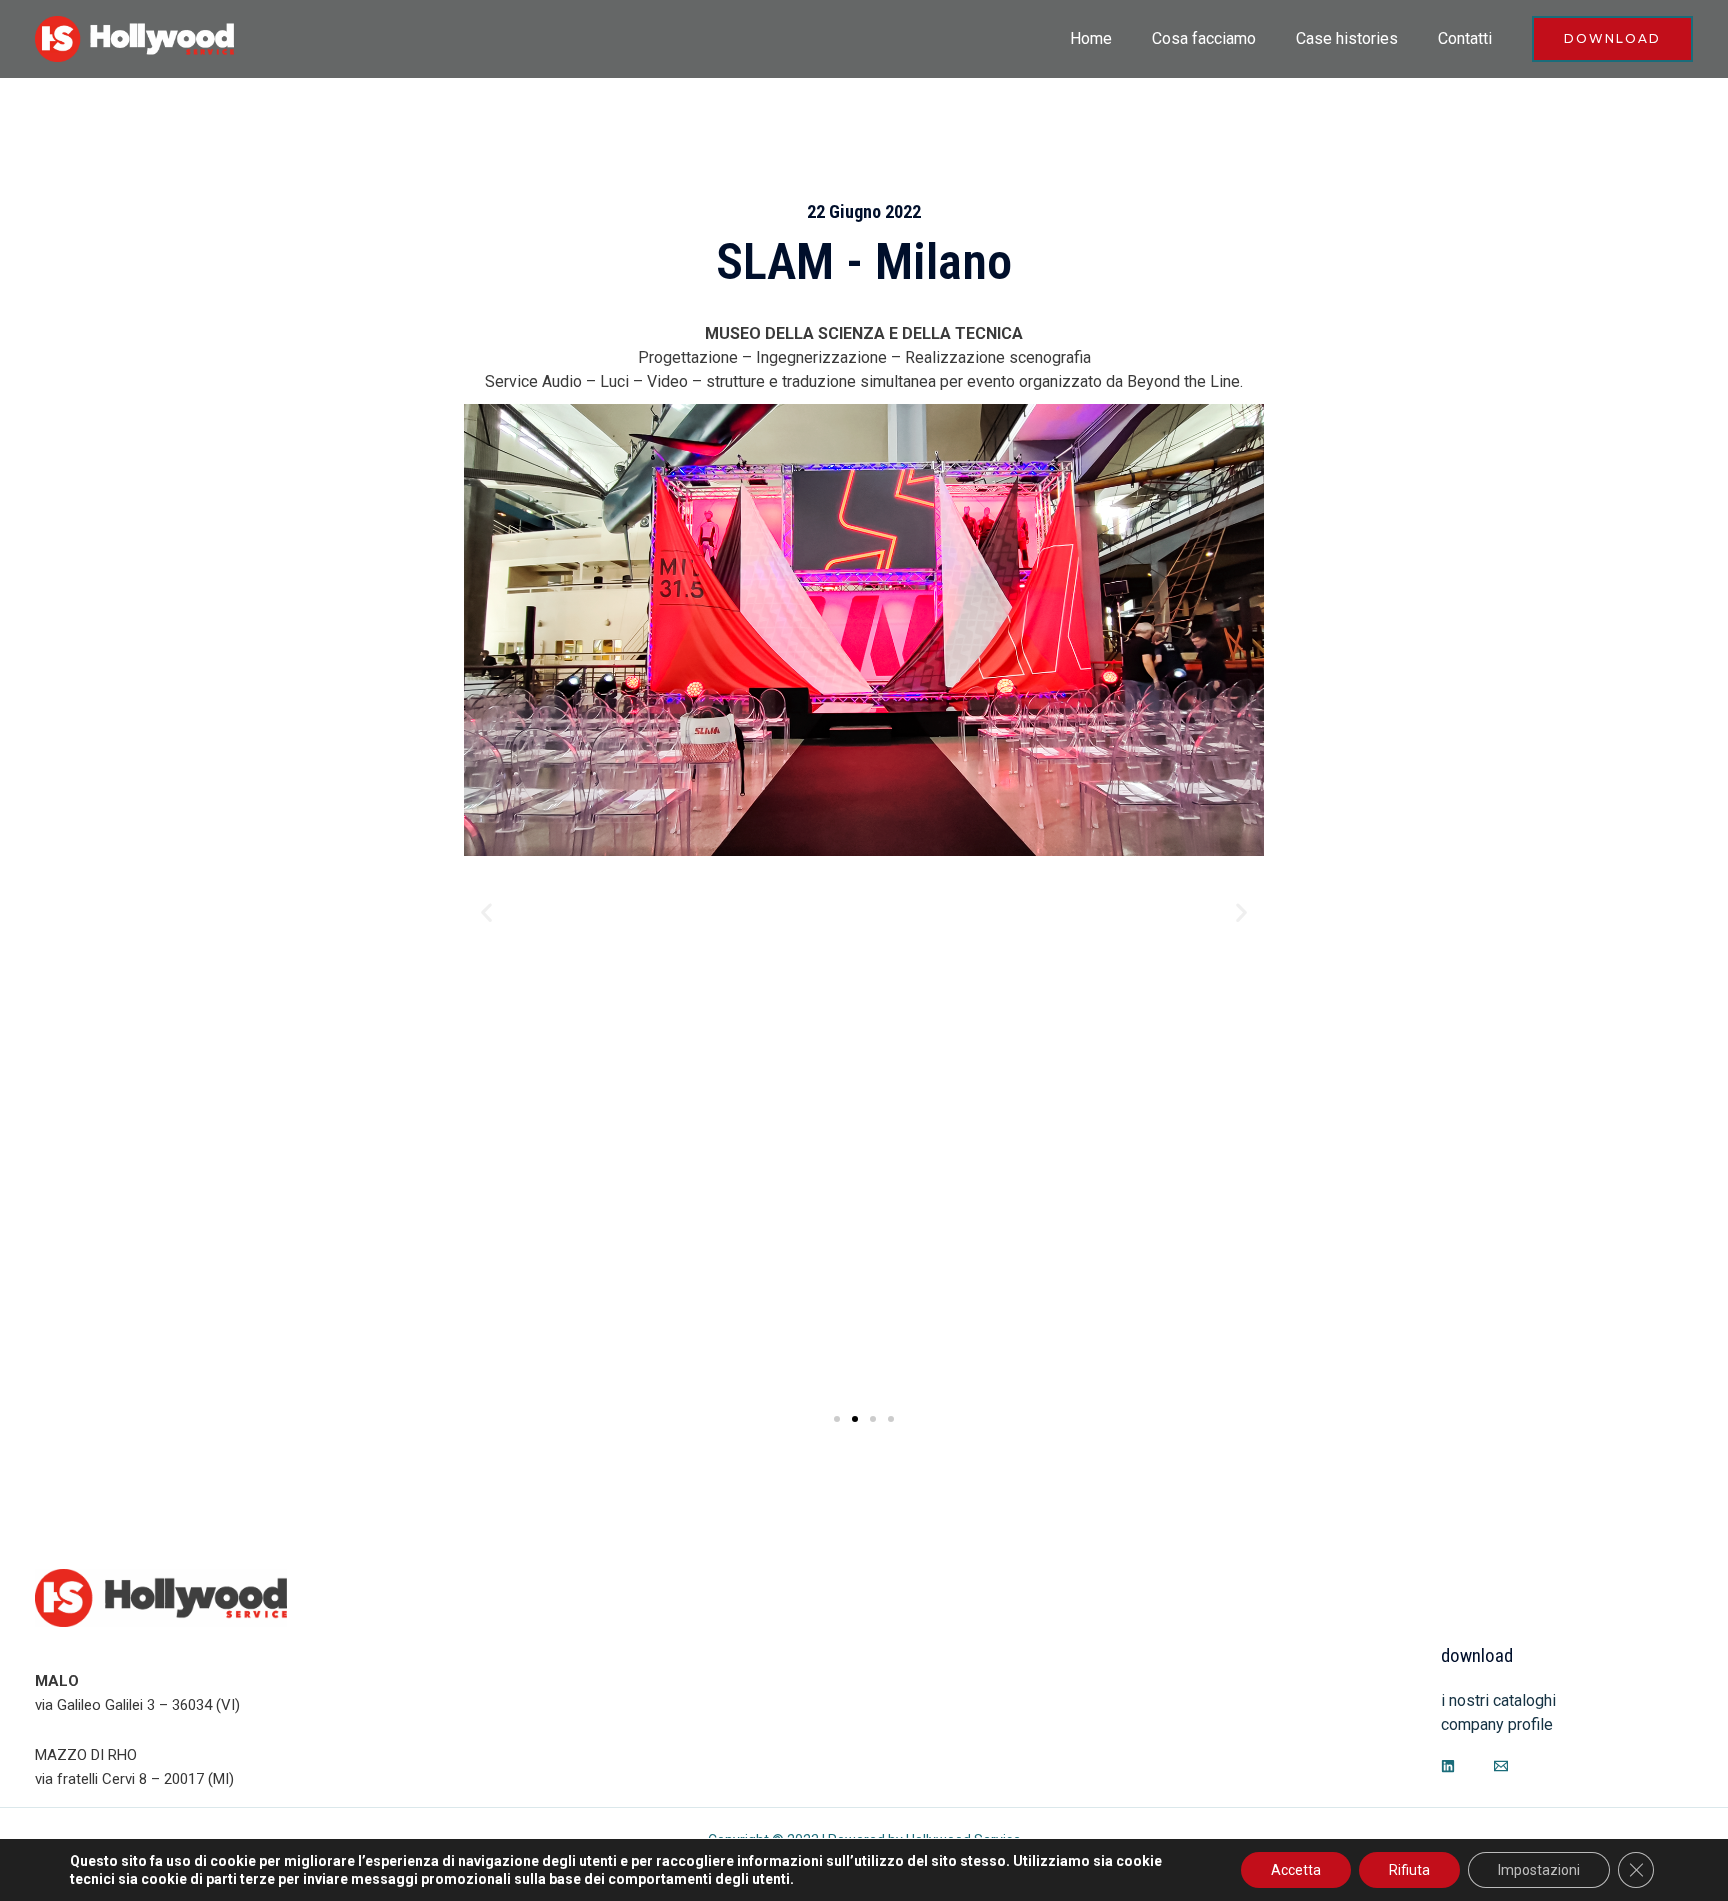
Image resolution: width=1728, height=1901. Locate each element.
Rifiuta (1409, 1870)
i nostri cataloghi (1498, 1700)
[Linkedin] (1448, 1766)
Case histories (1347, 38)
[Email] (1501, 1766)
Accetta (1296, 1870)
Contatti (1465, 38)
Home (1091, 38)
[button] (486, 911)
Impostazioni (1539, 1870)
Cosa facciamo (1204, 38)
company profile (1497, 1724)
